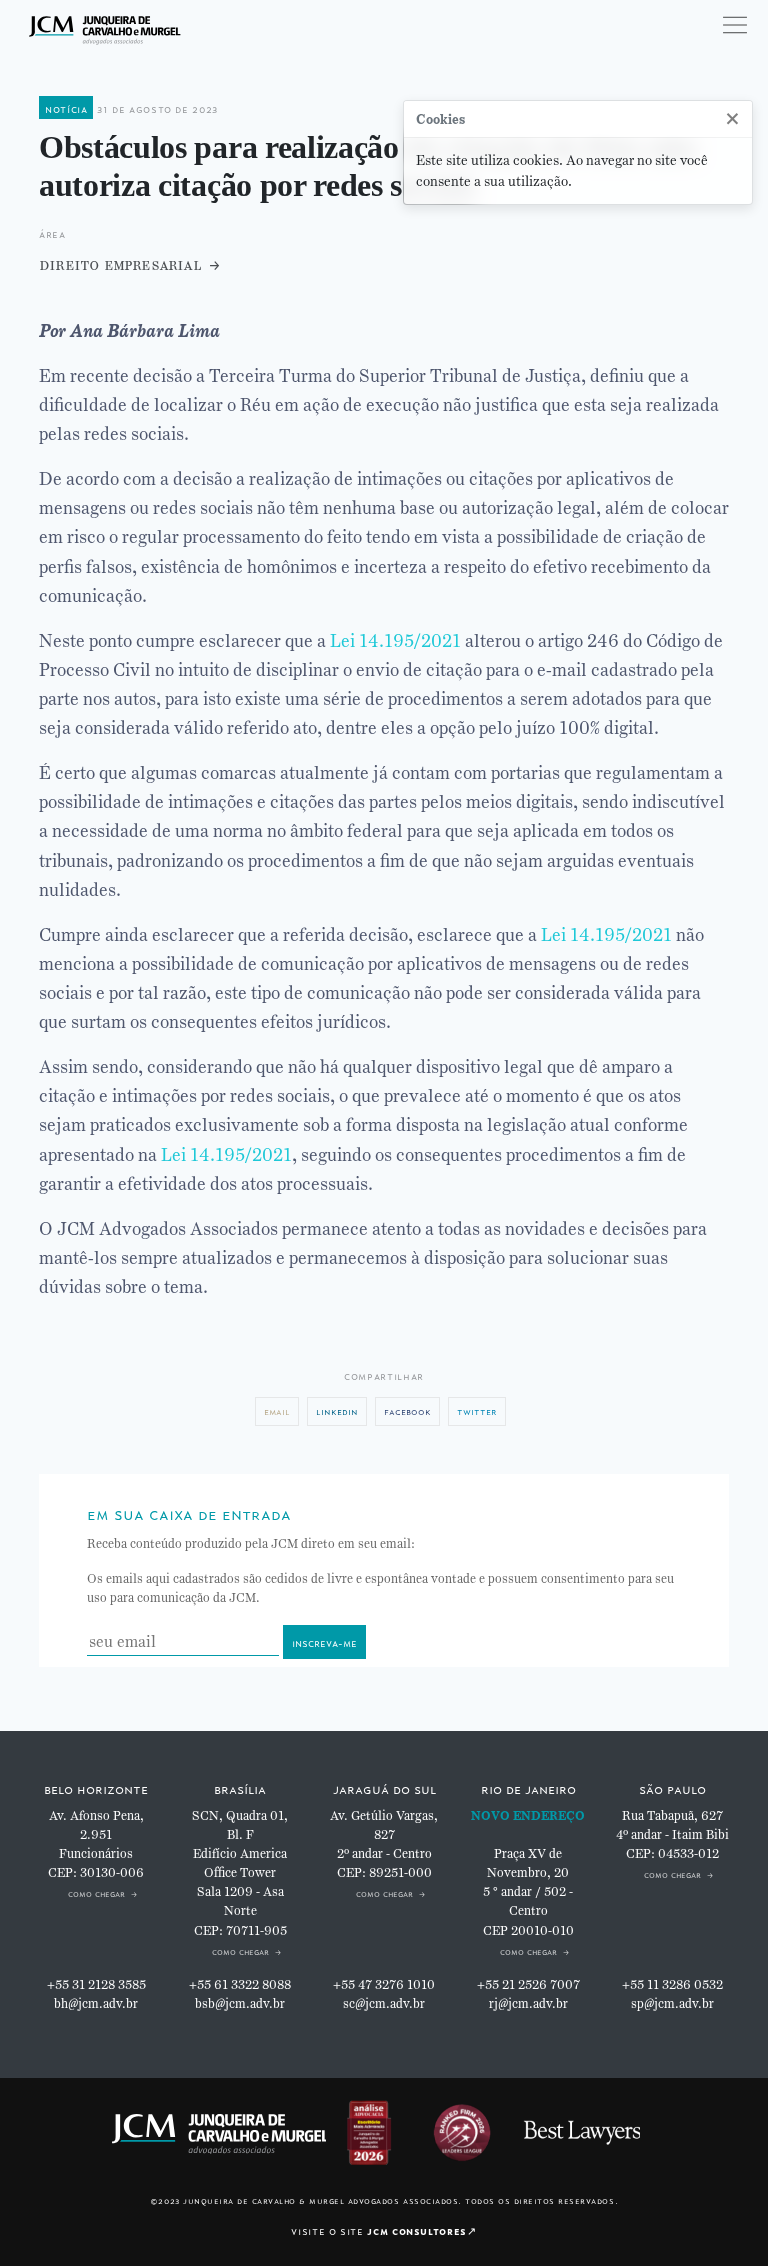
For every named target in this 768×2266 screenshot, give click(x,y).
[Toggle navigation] (735, 25)
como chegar (96, 1892)
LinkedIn (337, 1410)
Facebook (407, 1410)
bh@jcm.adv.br (96, 2004)
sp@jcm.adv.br (672, 2004)
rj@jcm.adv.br (528, 2004)
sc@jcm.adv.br (384, 2004)
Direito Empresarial (120, 264)
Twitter (477, 1410)
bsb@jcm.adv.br (240, 2004)
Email (277, 1410)
